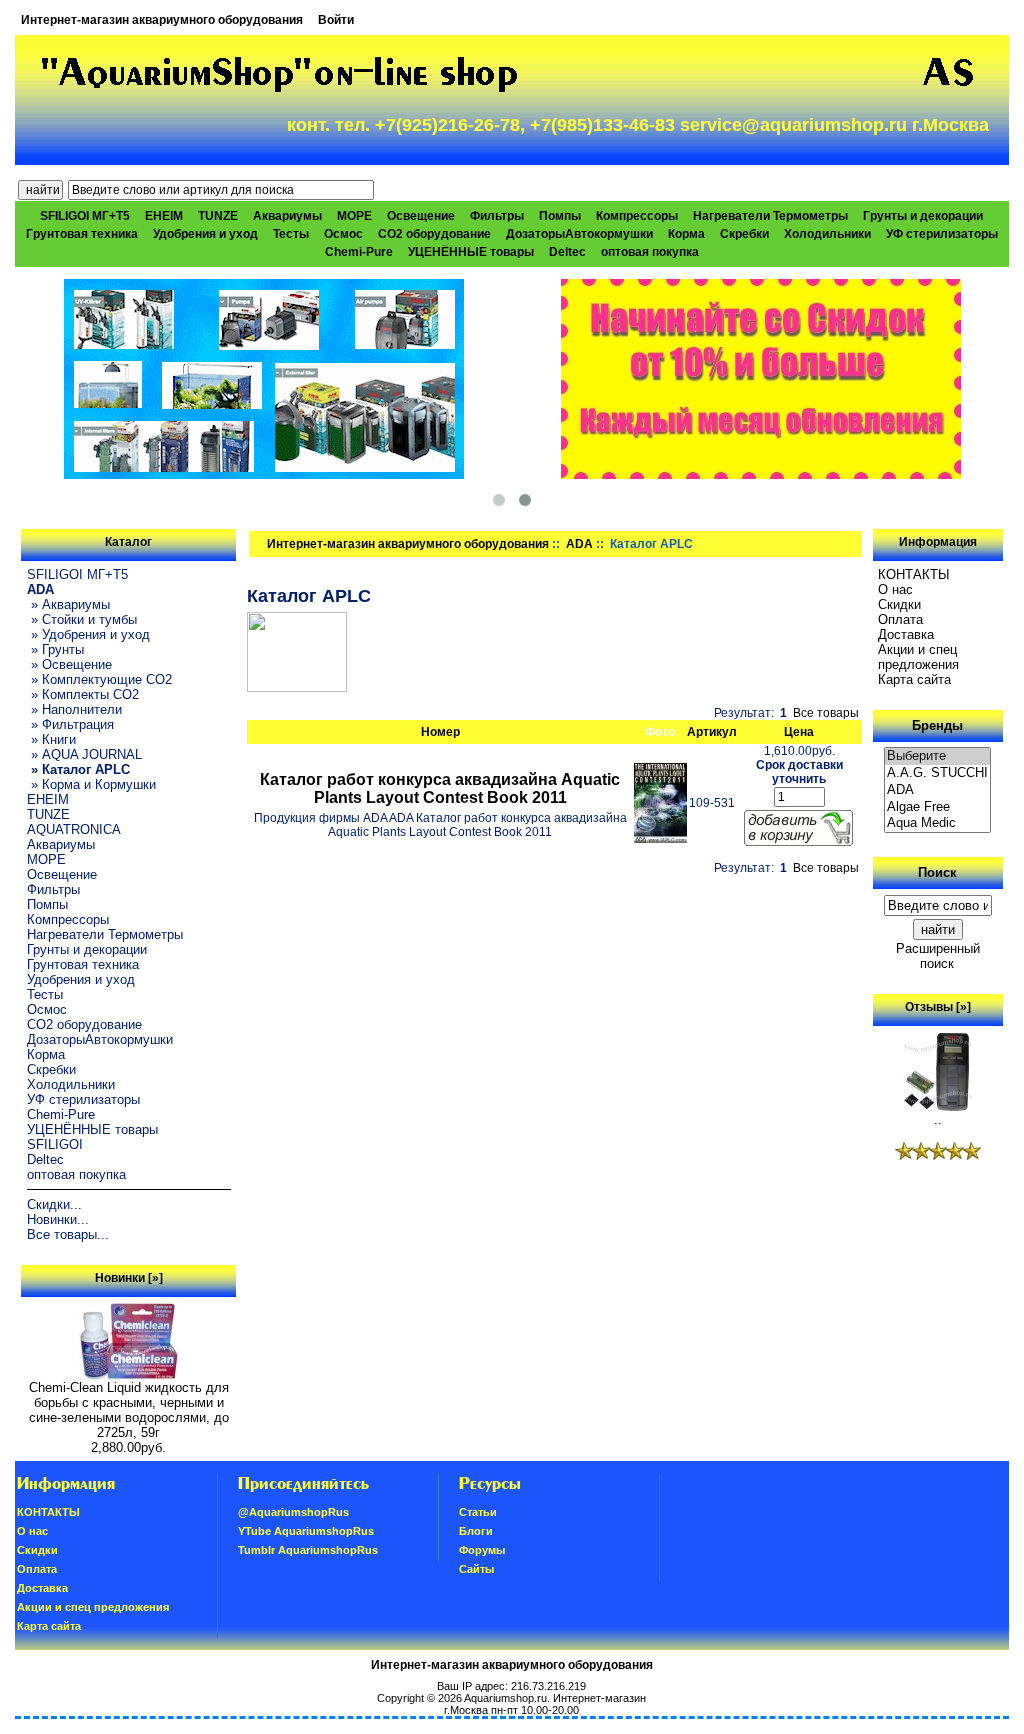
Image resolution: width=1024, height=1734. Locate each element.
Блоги (476, 1531)
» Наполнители (74, 709)
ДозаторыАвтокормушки (579, 234)
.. (938, 1119)
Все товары (826, 713)
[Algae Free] (938, 807)
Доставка (906, 634)
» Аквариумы (68, 604)
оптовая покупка (650, 252)
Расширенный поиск (938, 956)
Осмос (343, 234)
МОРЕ (354, 216)
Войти (336, 20)
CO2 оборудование (434, 234)
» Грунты (55, 649)
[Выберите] (938, 756)
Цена (799, 732)
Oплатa (900, 619)
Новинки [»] (129, 1278)
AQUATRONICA (74, 829)
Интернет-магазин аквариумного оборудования (162, 20)
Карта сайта (914, 679)
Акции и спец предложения (918, 657)
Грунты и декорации (923, 216)
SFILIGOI (55, 1144)
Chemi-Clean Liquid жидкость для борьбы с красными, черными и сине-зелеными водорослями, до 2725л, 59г (129, 1410)
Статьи (478, 1512)
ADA (579, 544)
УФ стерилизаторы (942, 234)
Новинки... (58, 1219)
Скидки (899, 604)
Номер (440, 732)
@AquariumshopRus (293, 1512)
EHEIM (164, 216)
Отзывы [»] (938, 1007)
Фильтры (497, 216)
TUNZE (218, 216)
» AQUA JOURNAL (84, 754)
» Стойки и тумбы (82, 619)
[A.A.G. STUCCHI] (938, 773)
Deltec (567, 252)
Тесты (291, 234)
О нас (895, 589)
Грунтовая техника (82, 234)
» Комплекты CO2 (83, 694)
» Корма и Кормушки (91, 784)
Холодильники (827, 234)
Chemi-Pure (359, 252)
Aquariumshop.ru (505, 1698)
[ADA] (938, 790)
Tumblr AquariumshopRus (308, 1550)
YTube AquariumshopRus (306, 1531)
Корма (686, 234)
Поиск (937, 872)
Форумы (482, 1550)
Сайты (476, 1569)
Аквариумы (287, 216)
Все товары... (68, 1234)
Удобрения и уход (205, 234)
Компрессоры (637, 216)
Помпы (560, 216)
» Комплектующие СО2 (99, 679)
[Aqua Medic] (938, 823)
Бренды (937, 725)
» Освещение (69, 664)
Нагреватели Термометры (770, 216)
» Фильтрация (70, 724)
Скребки (744, 234)
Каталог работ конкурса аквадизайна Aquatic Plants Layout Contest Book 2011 (440, 788)
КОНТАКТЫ (914, 574)
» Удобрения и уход (88, 634)
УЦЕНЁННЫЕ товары (471, 252)
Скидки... (54, 1204)
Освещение (421, 216)
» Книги (51, 739)
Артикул (712, 732)
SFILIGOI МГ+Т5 (85, 216)
